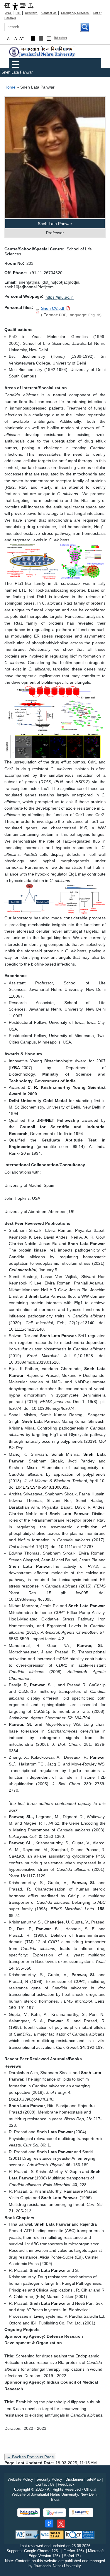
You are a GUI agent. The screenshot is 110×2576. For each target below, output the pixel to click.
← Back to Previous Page (30, 2457)
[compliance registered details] (80, 2534)
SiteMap (94, 2479)
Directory (31, 13)
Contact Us (49, 13)
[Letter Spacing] (31, 5)
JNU (9, 13)
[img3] (55, 899)
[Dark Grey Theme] (41, 38)
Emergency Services (75, 13)
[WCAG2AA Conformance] (52, 2534)
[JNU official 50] (61, 2524)
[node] (43, 52)
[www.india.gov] (29, 2513)
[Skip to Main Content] (7, 5)
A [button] (22, 38)
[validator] (27, 2534)
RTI (18, 13)
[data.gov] (81, 2513)
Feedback (66, 2484)
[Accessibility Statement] (15, 6)
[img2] (55, 722)
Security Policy (49, 2479)
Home (10, 87)
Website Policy (20, 2479)
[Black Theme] (33, 38)
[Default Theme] (49, 38)
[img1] (55, 561)
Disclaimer (74, 2479)
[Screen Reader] (23, 5)
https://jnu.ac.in (60, 297)
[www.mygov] (55, 2513)
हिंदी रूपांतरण (60, 38)
